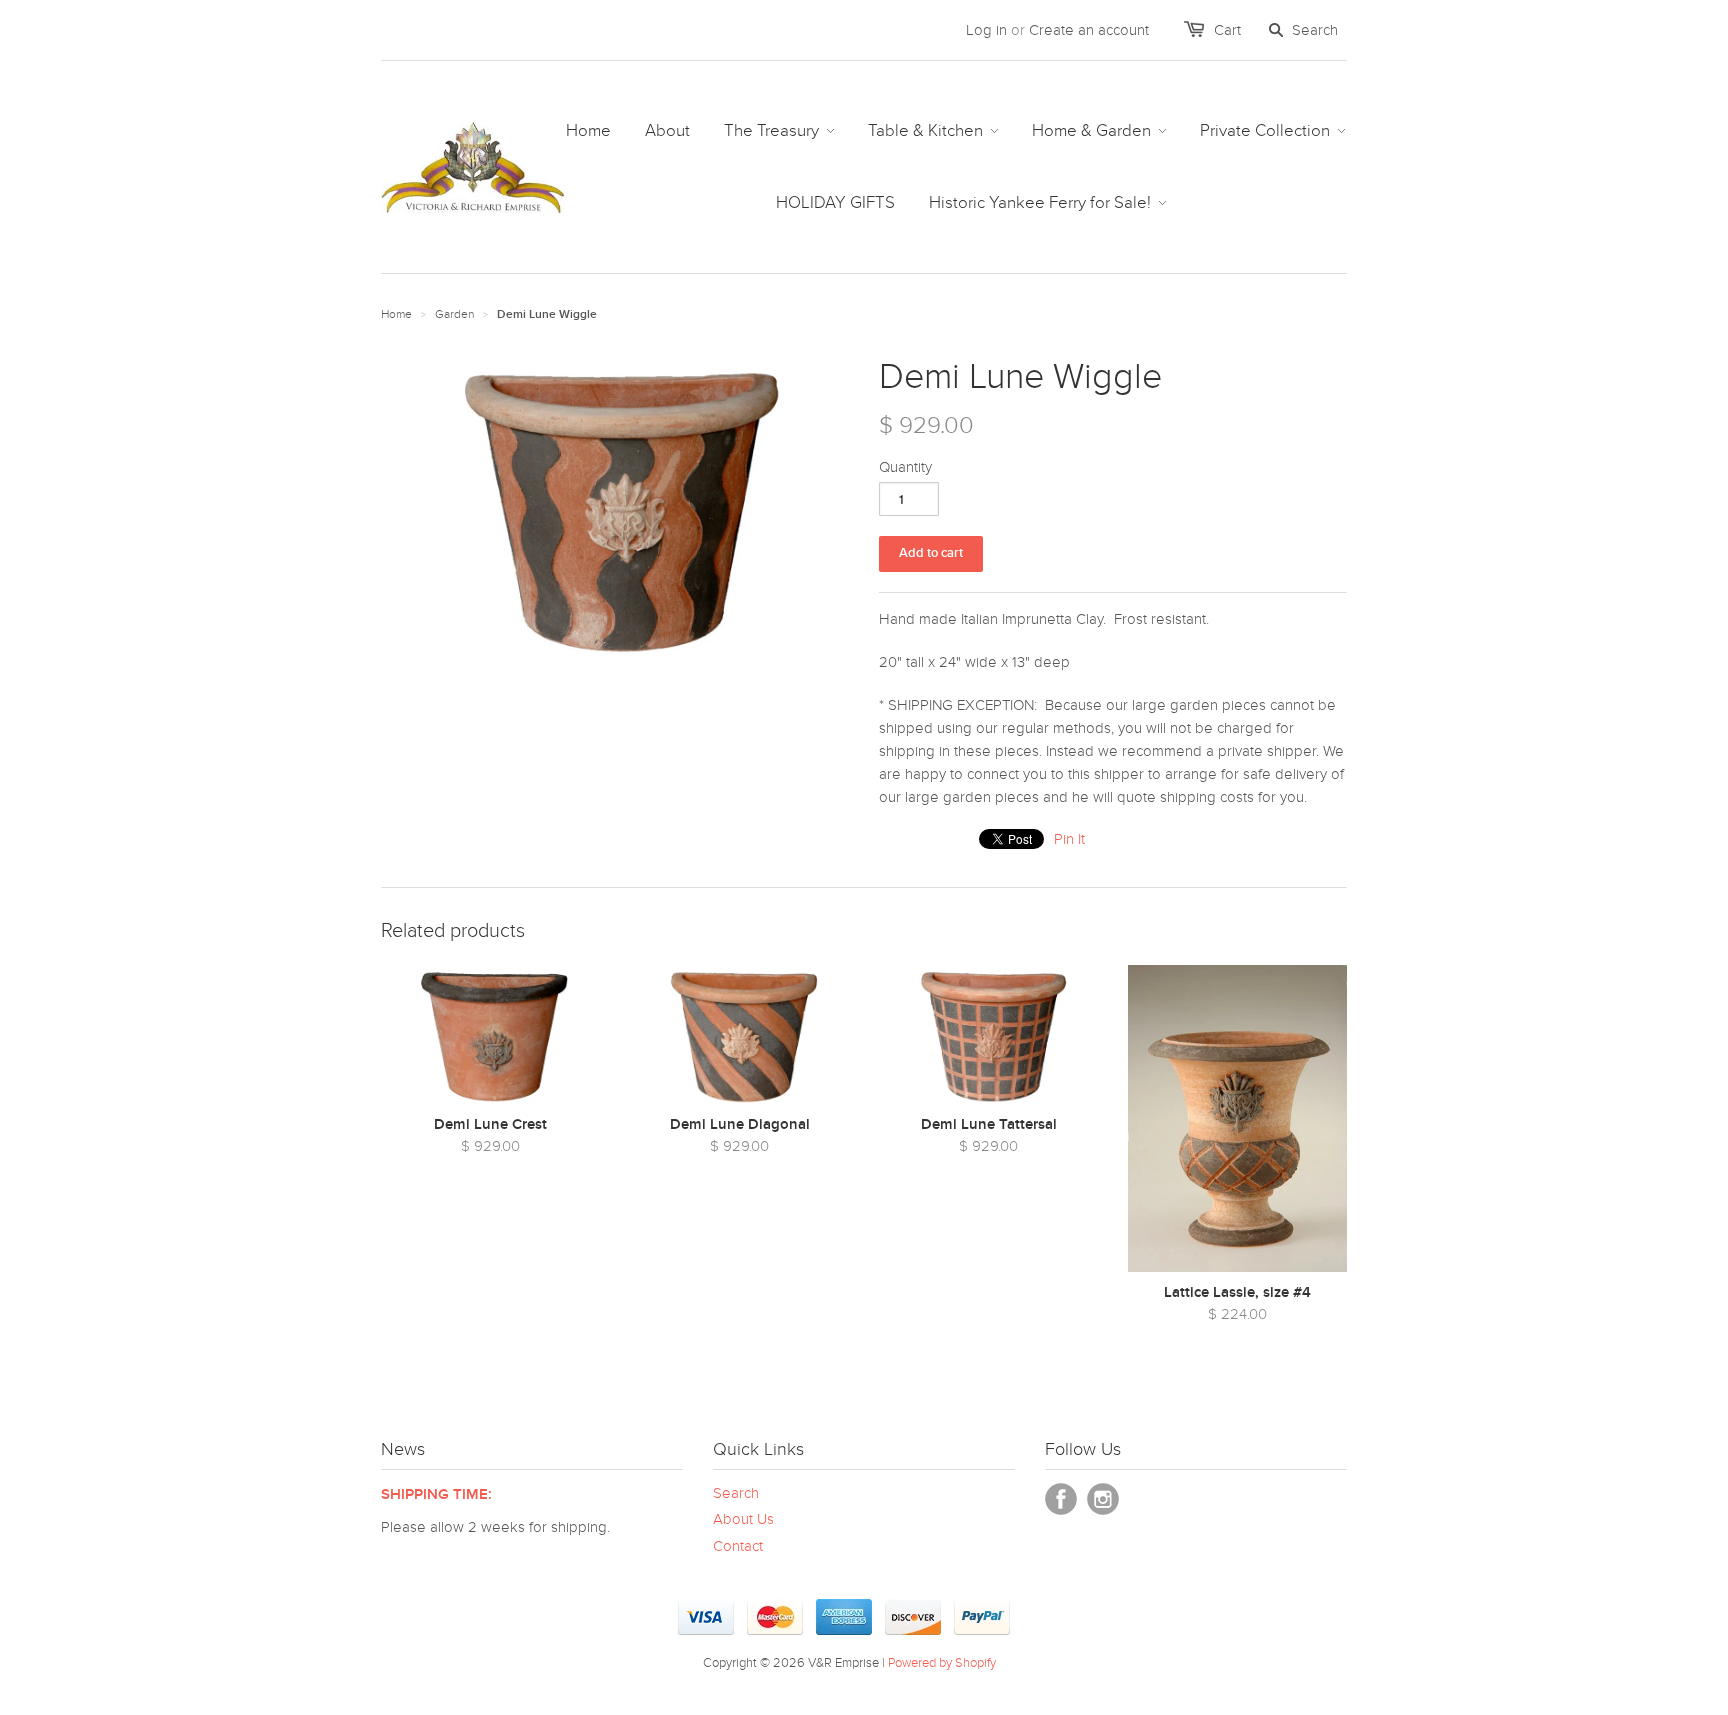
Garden (454, 314)
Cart (1227, 30)
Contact (738, 1546)
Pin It (1069, 839)
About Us (743, 1519)
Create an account (1089, 30)
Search (736, 1493)
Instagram (1103, 1499)
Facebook (1061, 1499)
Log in (986, 30)
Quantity (905, 467)
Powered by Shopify (942, 1663)
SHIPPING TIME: (436, 1494)
